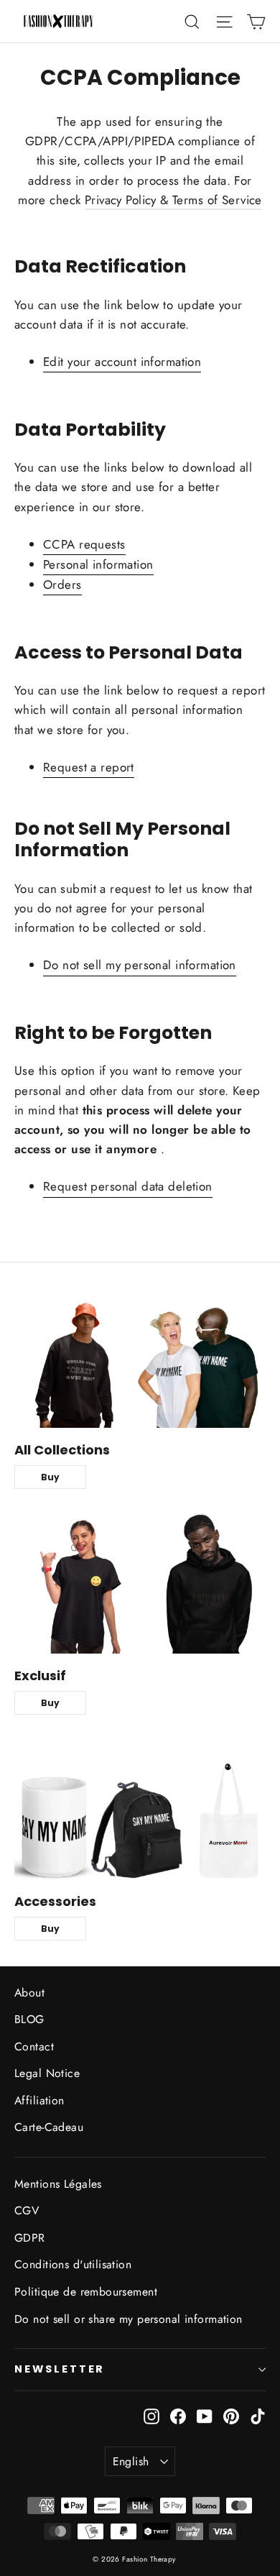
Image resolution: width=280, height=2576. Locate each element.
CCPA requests (84, 544)
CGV (27, 2210)
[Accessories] (140, 1809)
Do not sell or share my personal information (129, 2319)
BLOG (29, 2019)
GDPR (30, 2238)
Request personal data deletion (128, 1186)
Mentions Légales (58, 2184)
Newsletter (60, 2369)
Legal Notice (47, 2073)
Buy (50, 1477)
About (29, 1993)
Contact (34, 2046)
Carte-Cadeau (49, 2127)
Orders (62, 585)
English (131, 2461)
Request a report (89, 767)
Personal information (98, 564)
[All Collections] (140, 1358)
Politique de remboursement (86, 2292)
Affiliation (39, 2100)
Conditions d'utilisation (73, 2264)
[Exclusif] (140, 1583)
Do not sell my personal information (140, 965)
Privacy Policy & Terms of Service (173, 200)
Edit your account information (122, 362)
